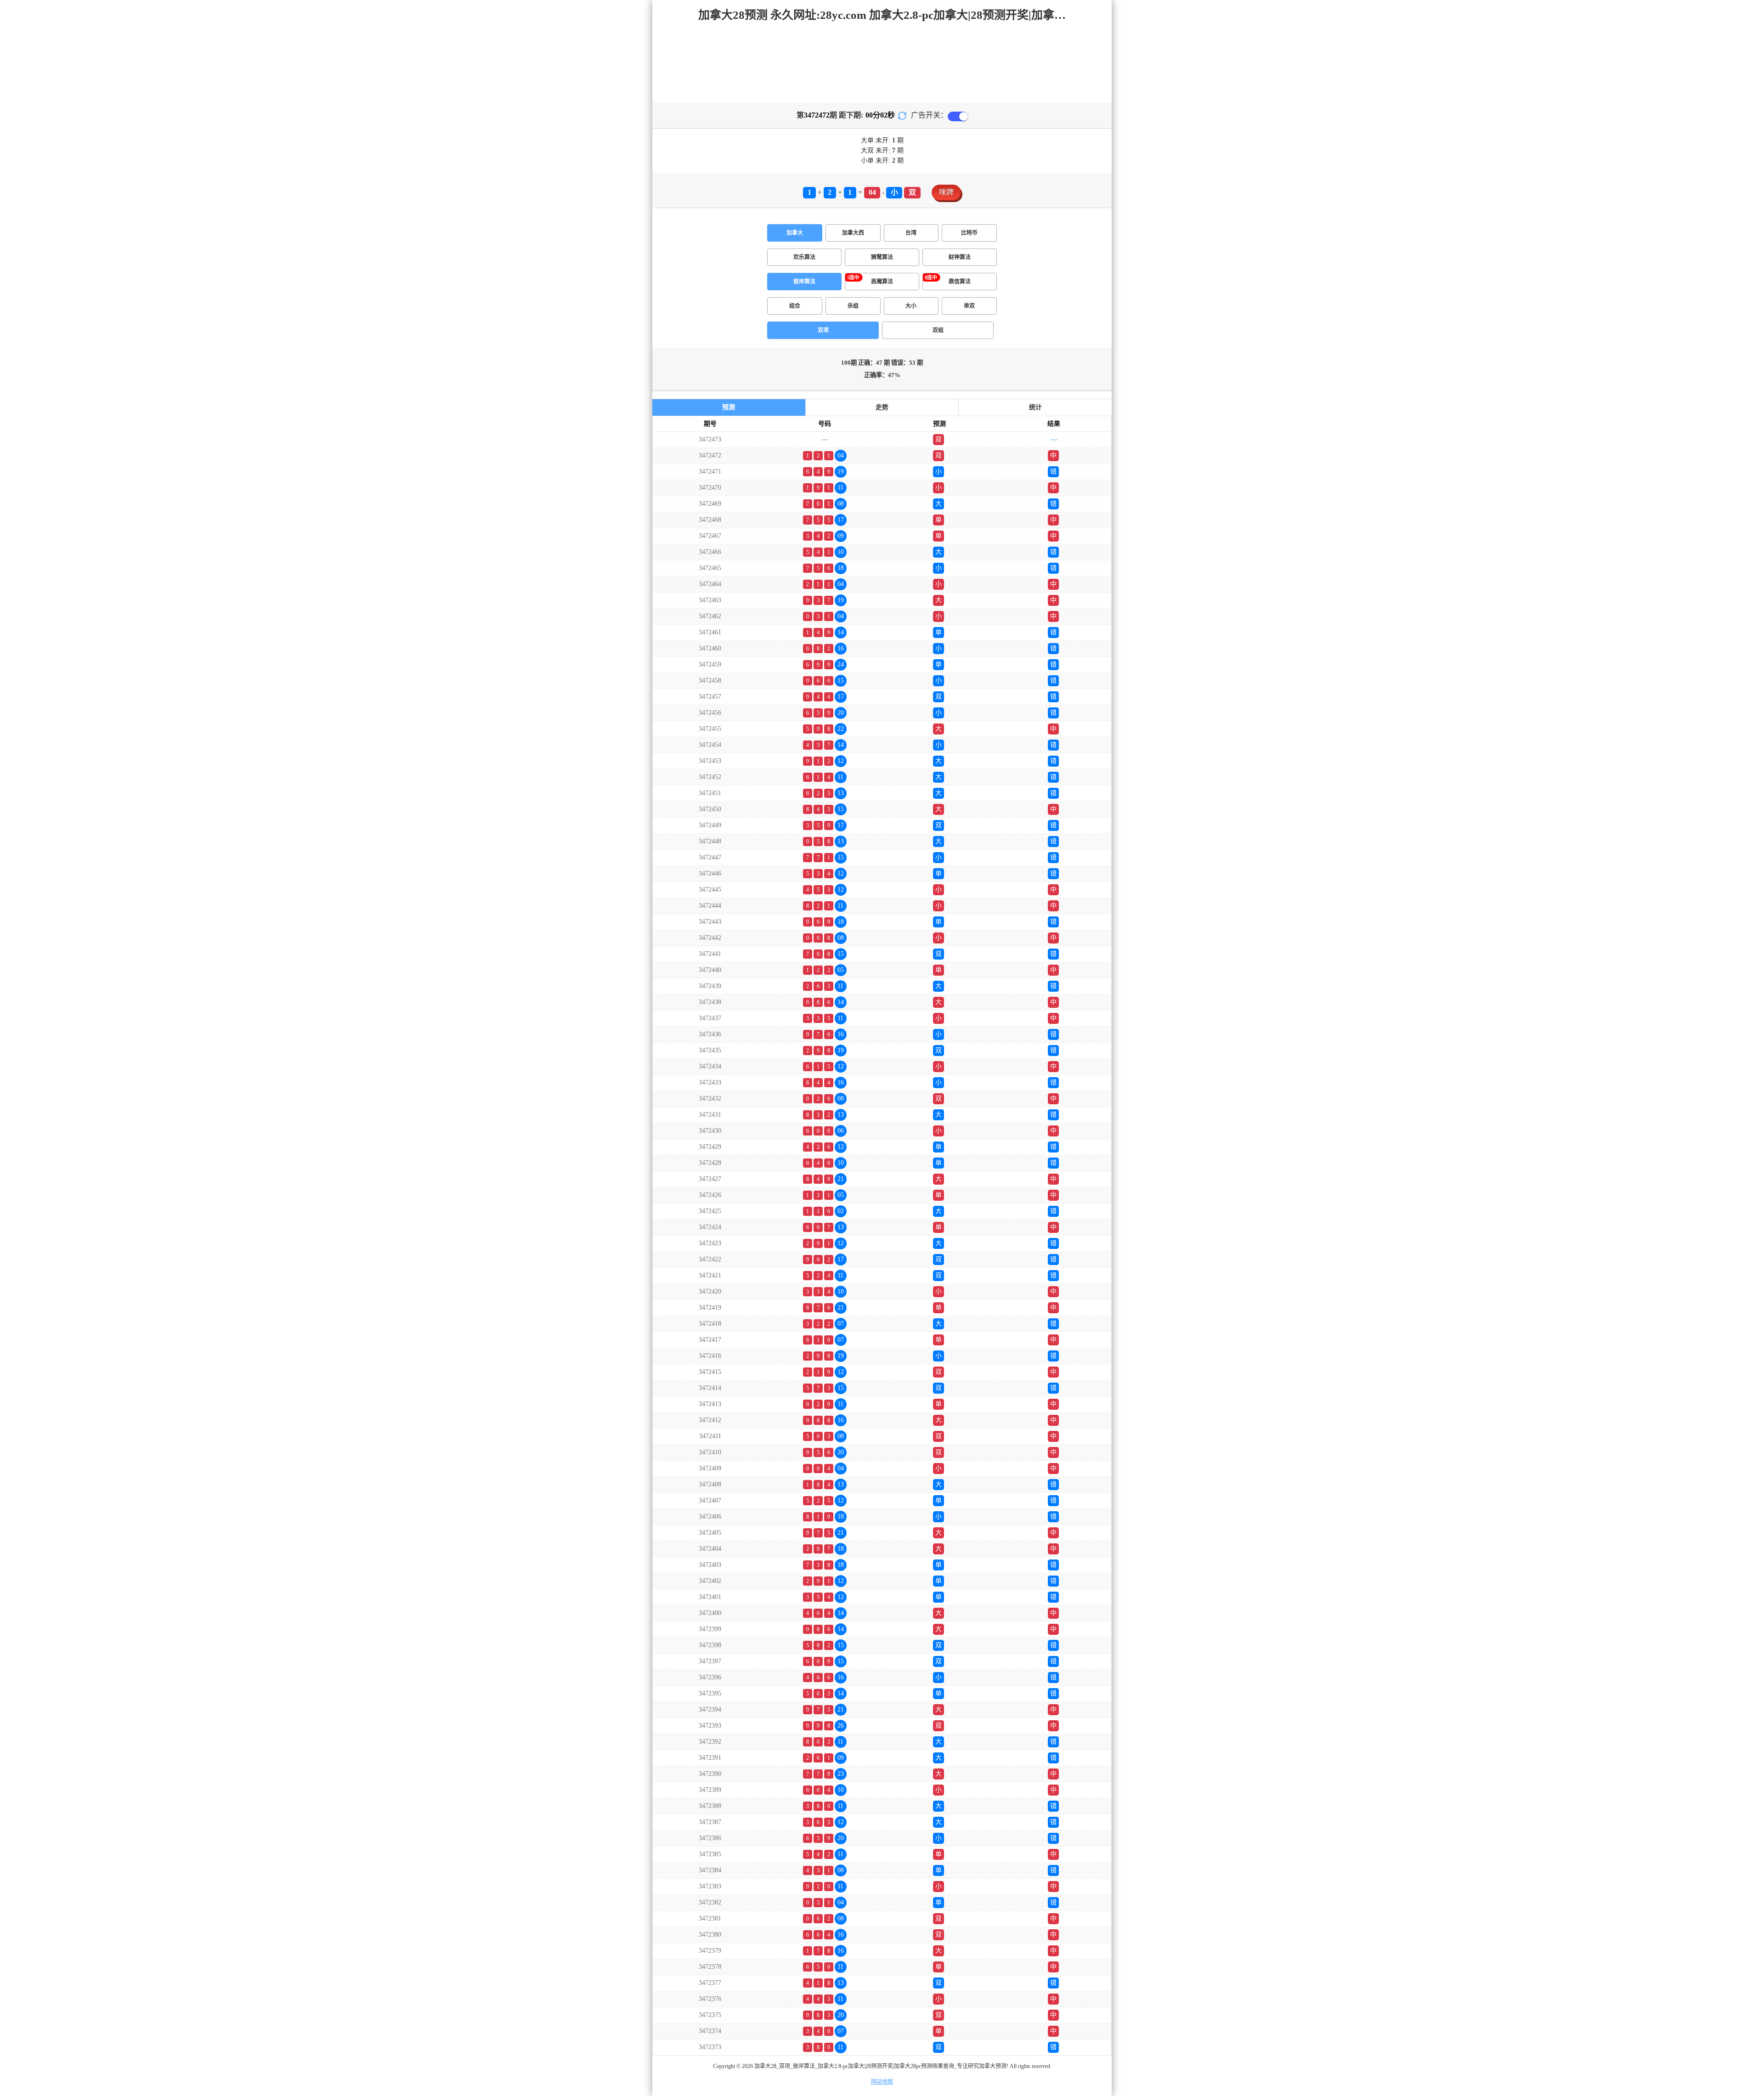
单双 (969, 306)
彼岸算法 (804, 282)
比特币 (969, 233)
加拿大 (795, 233)
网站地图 (882, 2082)
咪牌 (946, 192)
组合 (795, 306)
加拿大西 (853, 233)
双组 (938, 330)
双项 (823, 330)
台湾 (911, 233)
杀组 (853, 306)
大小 (911, 306)
